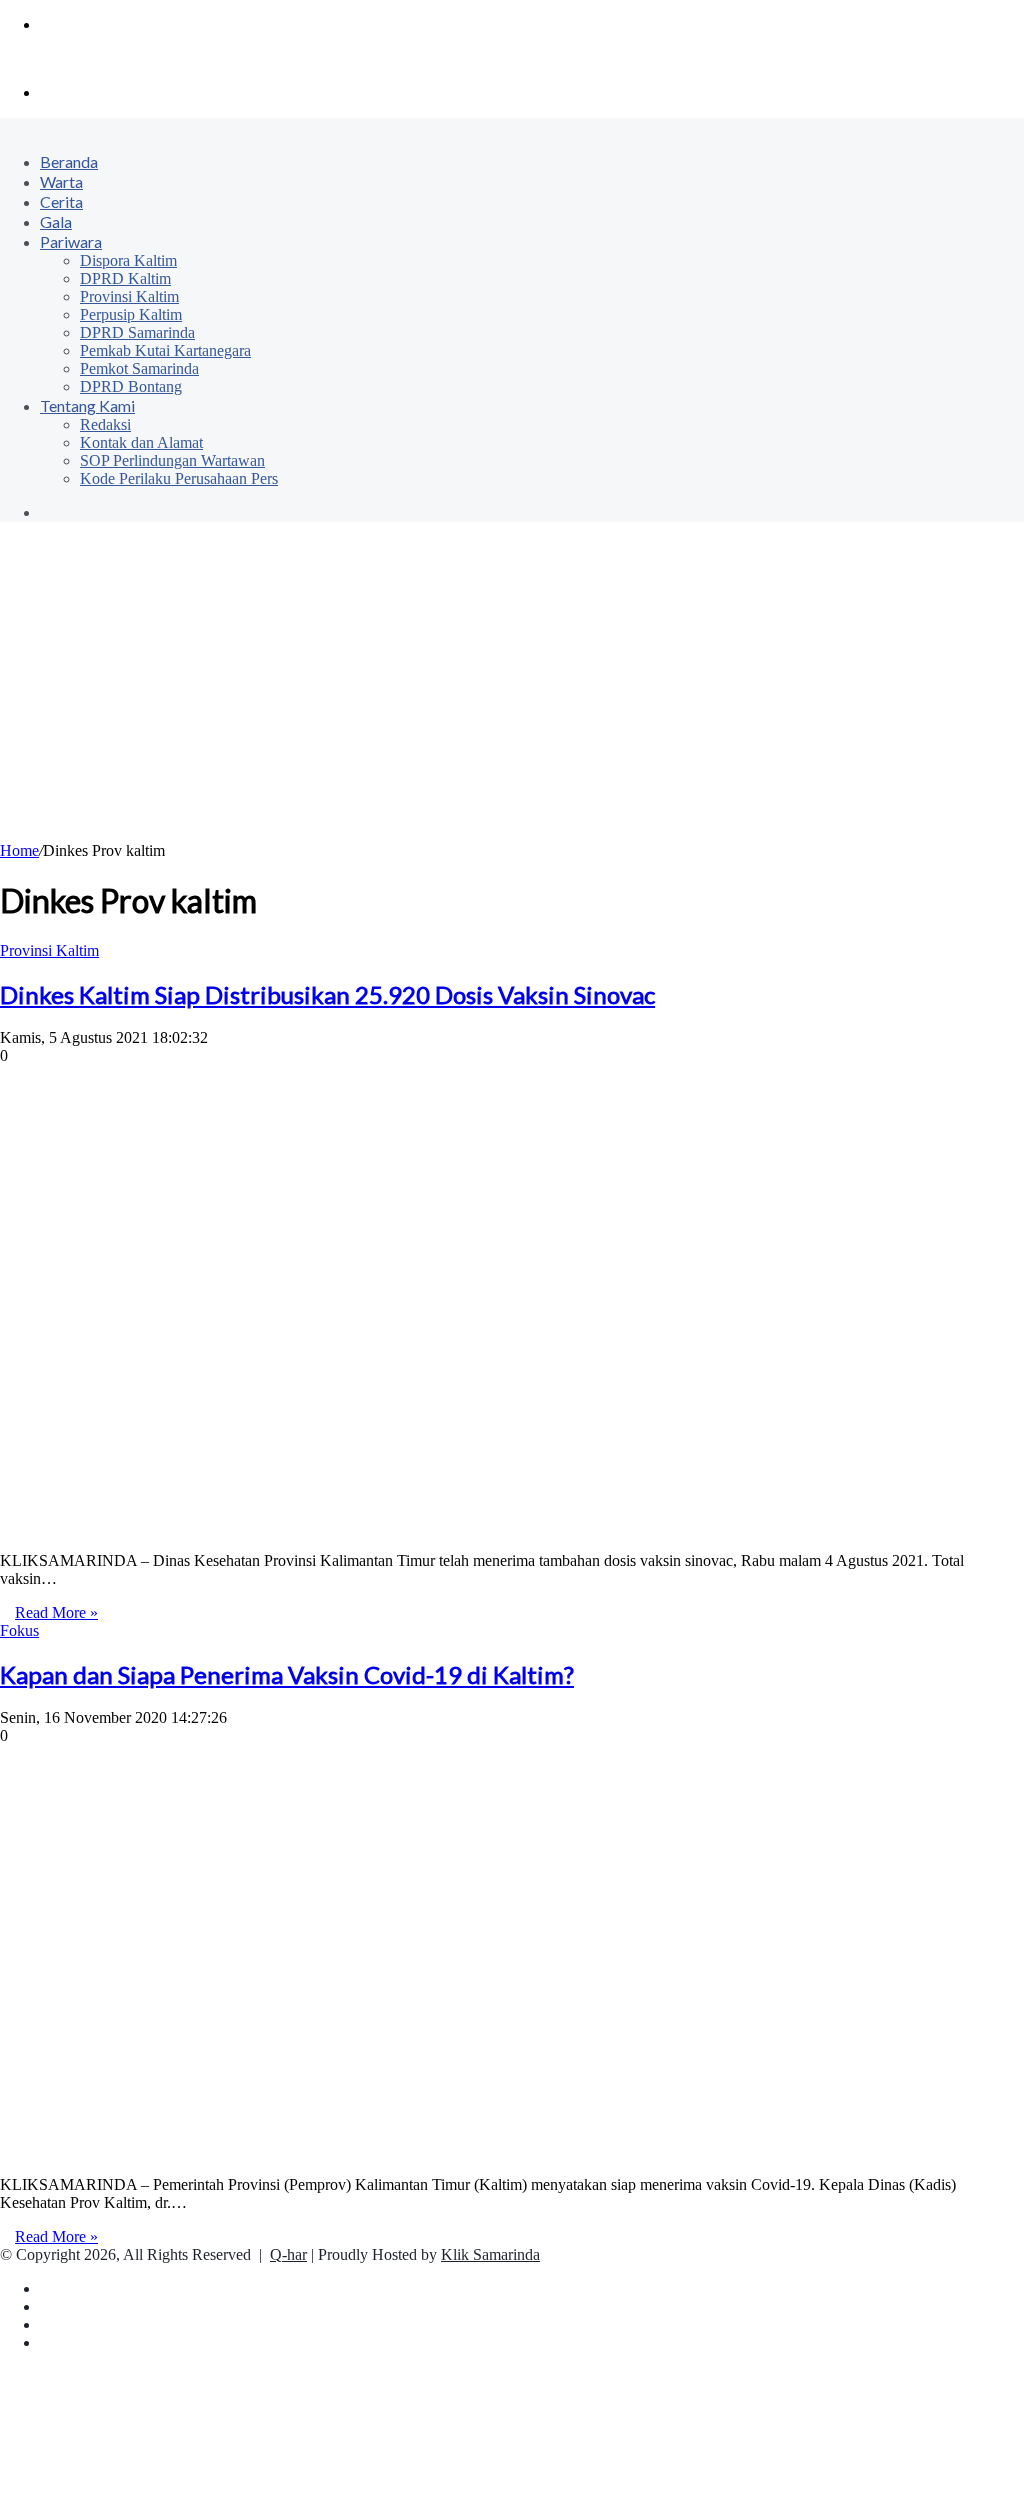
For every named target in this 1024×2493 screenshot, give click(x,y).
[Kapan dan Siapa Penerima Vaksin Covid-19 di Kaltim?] (320, 2150)
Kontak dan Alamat (141, 442)
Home (19, 850)
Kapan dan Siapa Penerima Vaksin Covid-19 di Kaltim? (287, 1674)
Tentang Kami (87, 405)
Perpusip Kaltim (131, 314)
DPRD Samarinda (137, 332)
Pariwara (71, 241)
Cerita (61, 201)
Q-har (288, 2254)
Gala (56, 221)
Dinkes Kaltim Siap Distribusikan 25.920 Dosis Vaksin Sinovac (327, 994)
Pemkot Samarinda (139, 368)
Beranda (69, 161)
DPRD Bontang (131, 386)
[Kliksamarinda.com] (69, 58)
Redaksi (105, 424)
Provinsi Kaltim (129, 296)
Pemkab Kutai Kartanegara (165, 350)
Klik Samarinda (490, 2254)
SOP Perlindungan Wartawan (172, 460)
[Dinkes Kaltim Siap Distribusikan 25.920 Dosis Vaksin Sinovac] (320, 1526)
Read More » (56, 1612)
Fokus (19, 1630)
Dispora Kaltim (128, 260)
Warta (61, 181)
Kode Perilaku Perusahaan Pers (179, 478)
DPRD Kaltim (125, 278)
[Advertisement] (512, 692)
